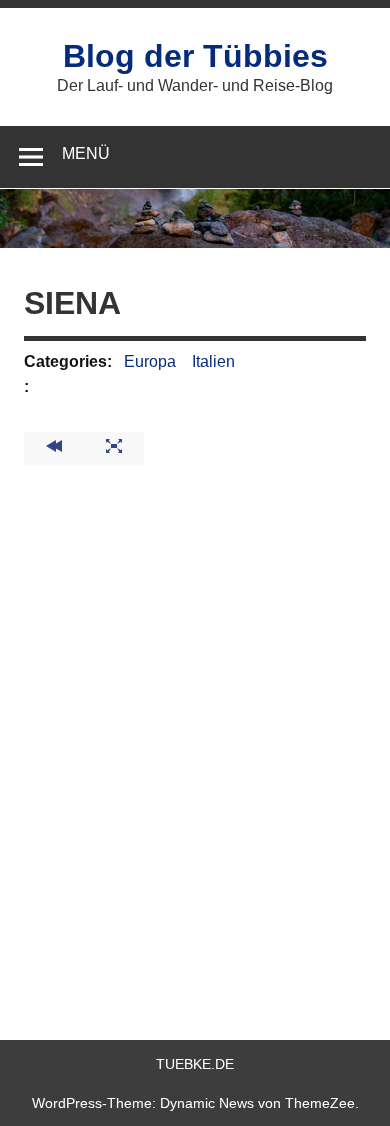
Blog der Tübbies (195, 56)
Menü (86, 153)
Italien (213, 361)
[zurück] (54, 449)
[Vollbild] (114, 449)
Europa (150, 361)
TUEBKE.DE (195, 1064)
